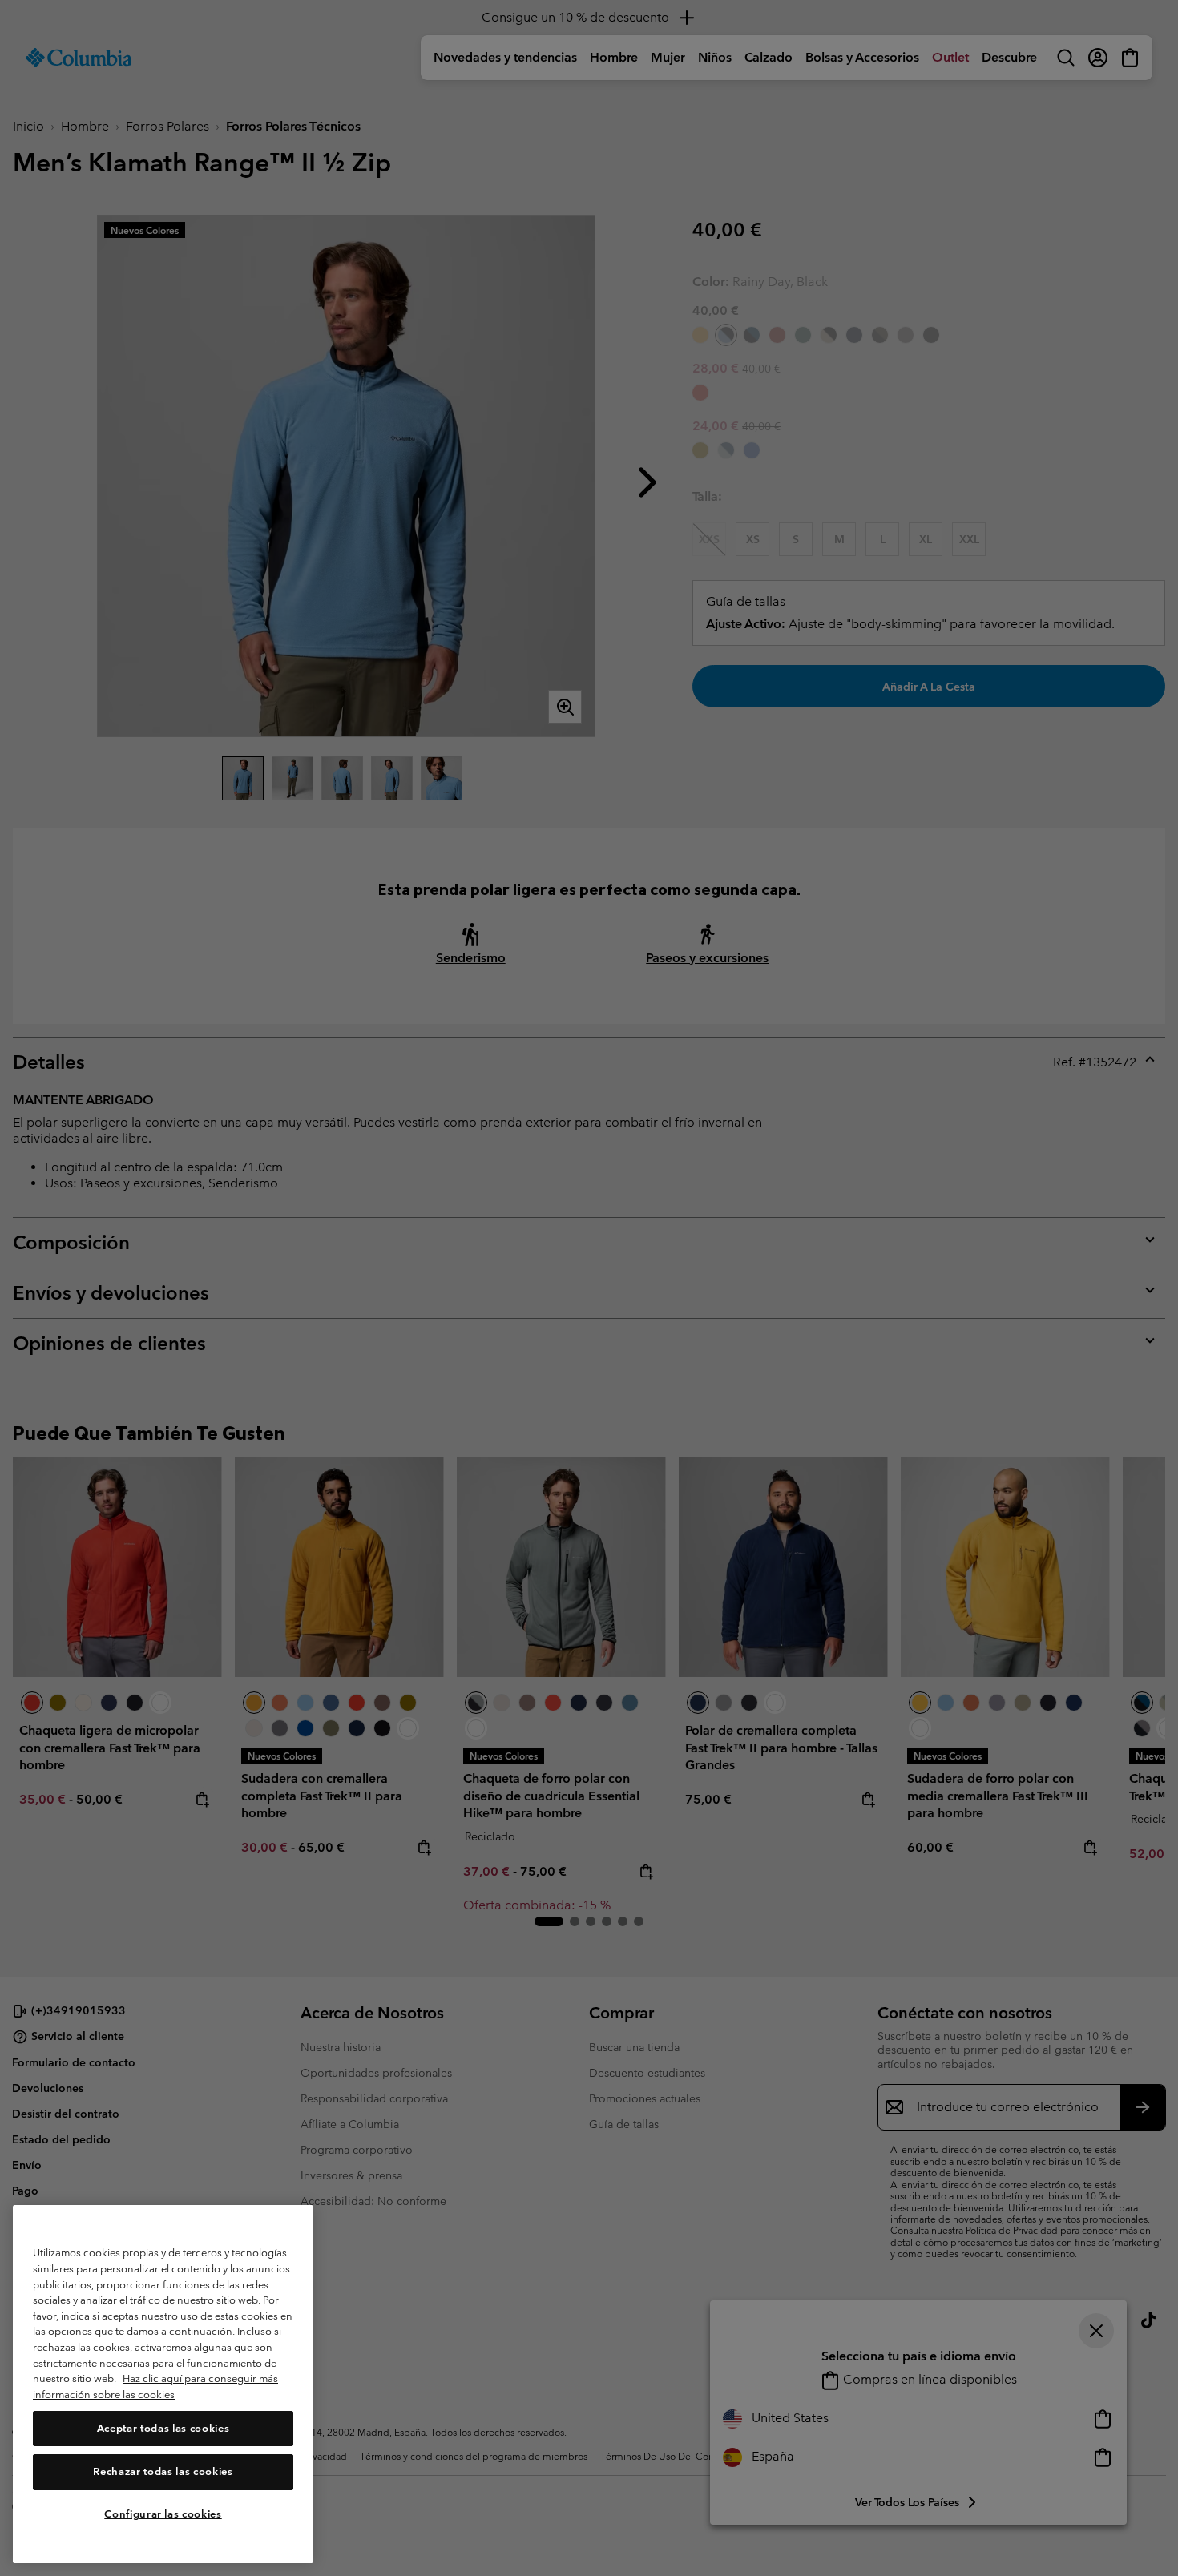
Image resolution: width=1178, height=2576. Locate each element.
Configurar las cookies (163, 2514)
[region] (163, 2384)
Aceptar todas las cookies (163, 2428)
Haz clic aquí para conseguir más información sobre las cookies (155, 2387)
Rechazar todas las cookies (163, 2471)
